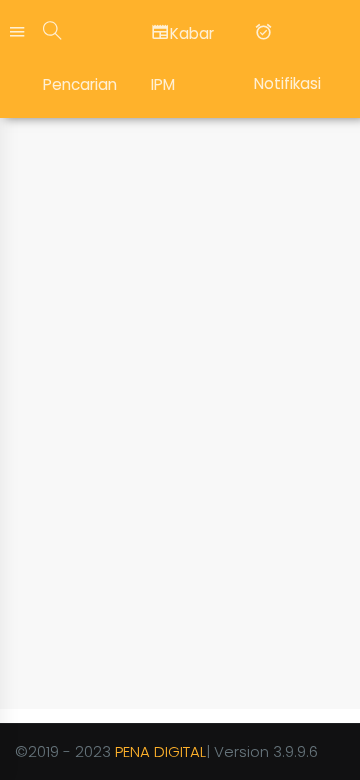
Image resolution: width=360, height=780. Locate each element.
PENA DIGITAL (160, 751)
